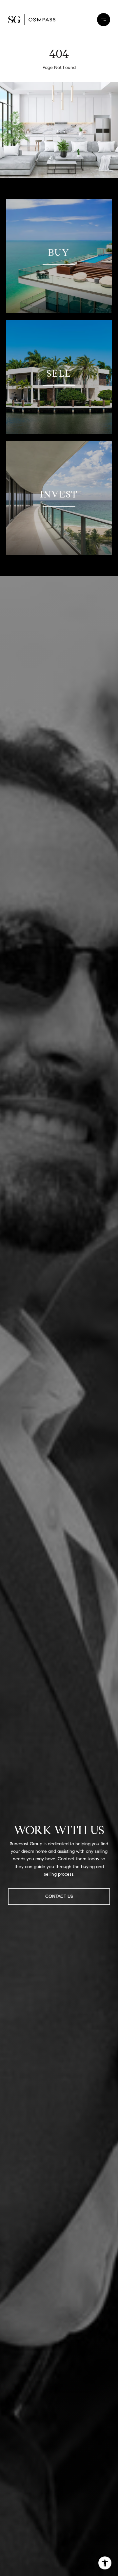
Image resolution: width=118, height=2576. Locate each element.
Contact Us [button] (59, 1896)
